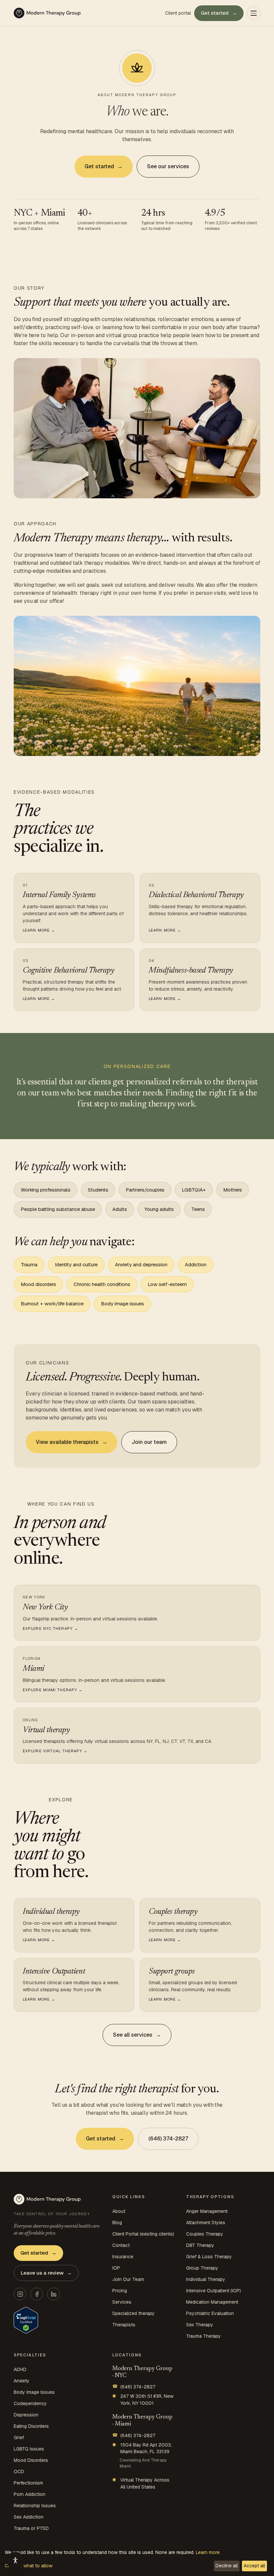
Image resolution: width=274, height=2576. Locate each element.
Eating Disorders (31, 2426)
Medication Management (212, 2302)
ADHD (20, 2369)
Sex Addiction (29, 2517)
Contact (121, 2245)
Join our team (149, 1442)
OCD (19, 2472)
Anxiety (22, 2381)
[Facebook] (37, 2294)
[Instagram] (20, 2294)
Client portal (178, 13)
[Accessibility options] (15, 2561)
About (119, 2211)
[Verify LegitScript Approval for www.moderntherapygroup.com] (26, 2320)
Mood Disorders (31, 2460)
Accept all (254, 2566)
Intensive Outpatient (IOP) (214, 2291)
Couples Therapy (205, 2234)
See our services (168, 166)
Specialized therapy (133, 2313)
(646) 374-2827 (168, 2139)
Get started (219, 13)
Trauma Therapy (203, 2336)
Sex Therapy (200, 2325)
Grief (19, 2437)
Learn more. (208, 2552)
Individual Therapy (206, 2279)
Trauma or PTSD (31, 2528)
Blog (117, 2223)
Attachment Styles (206, 2223)
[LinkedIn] (53, 2294)
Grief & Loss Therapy (209, 2257)
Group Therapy (202, 2268)
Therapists (124, 2325)
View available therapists (72, 1442)
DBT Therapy (200, 2245)
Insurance (123, 2257)
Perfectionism (28, 2483)
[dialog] (137, 2561)
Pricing (120, 2291)
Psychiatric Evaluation (210, 2313)
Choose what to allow (29, 2566)
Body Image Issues (34, 2392)
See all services (137, 2035)
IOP (116, 2268)
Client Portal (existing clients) (143, 2234)
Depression (26, 2415)
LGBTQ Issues (29, 2449)
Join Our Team (128, 2279)
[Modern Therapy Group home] (47, 13)
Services (122, 2302)
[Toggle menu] (254, 13)
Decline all (227, 2566)
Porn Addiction (30, 2494)
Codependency (30, 2403)
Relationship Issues (35, 2506)
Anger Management (207, 2211)
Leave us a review (46, 2273)
